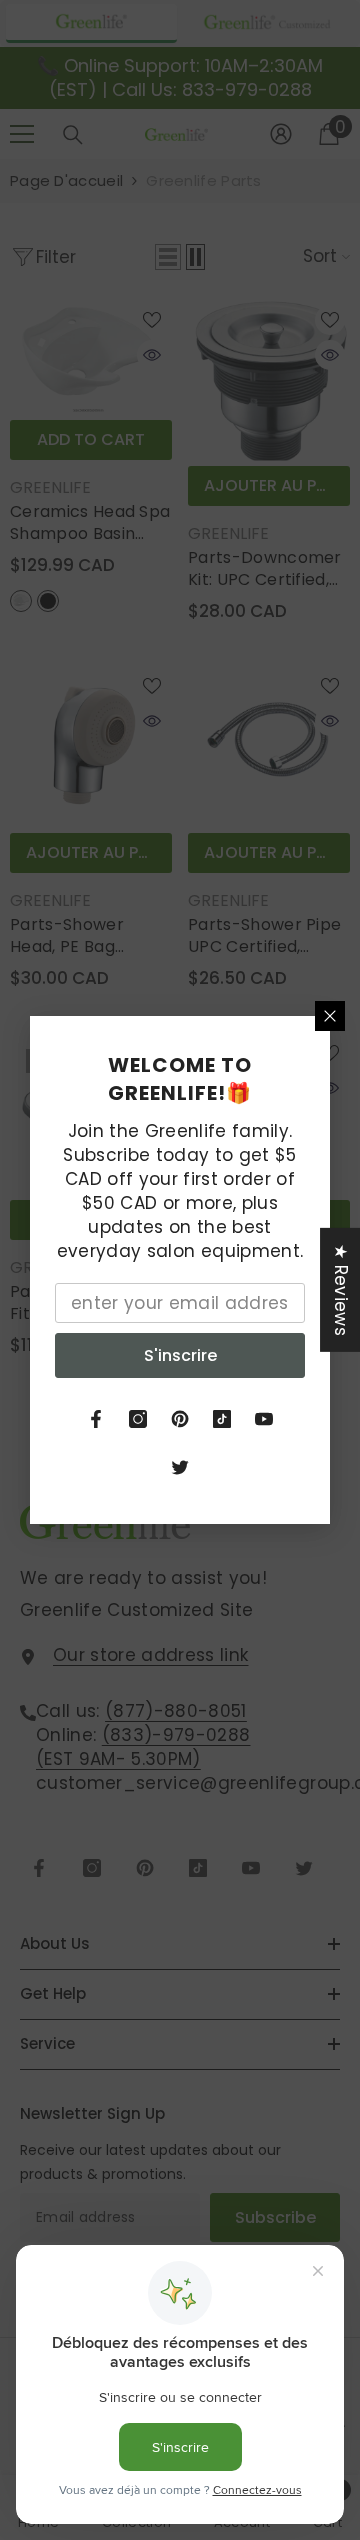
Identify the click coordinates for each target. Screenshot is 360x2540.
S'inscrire (180, 1355)
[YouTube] (264, 1419)
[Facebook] (96, 1419)
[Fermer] (330, 1016)
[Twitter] (180, 1467)
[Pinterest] (180, 1419)
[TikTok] (222, 1419)
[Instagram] (138, 1419)
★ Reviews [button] (341, 1290)
